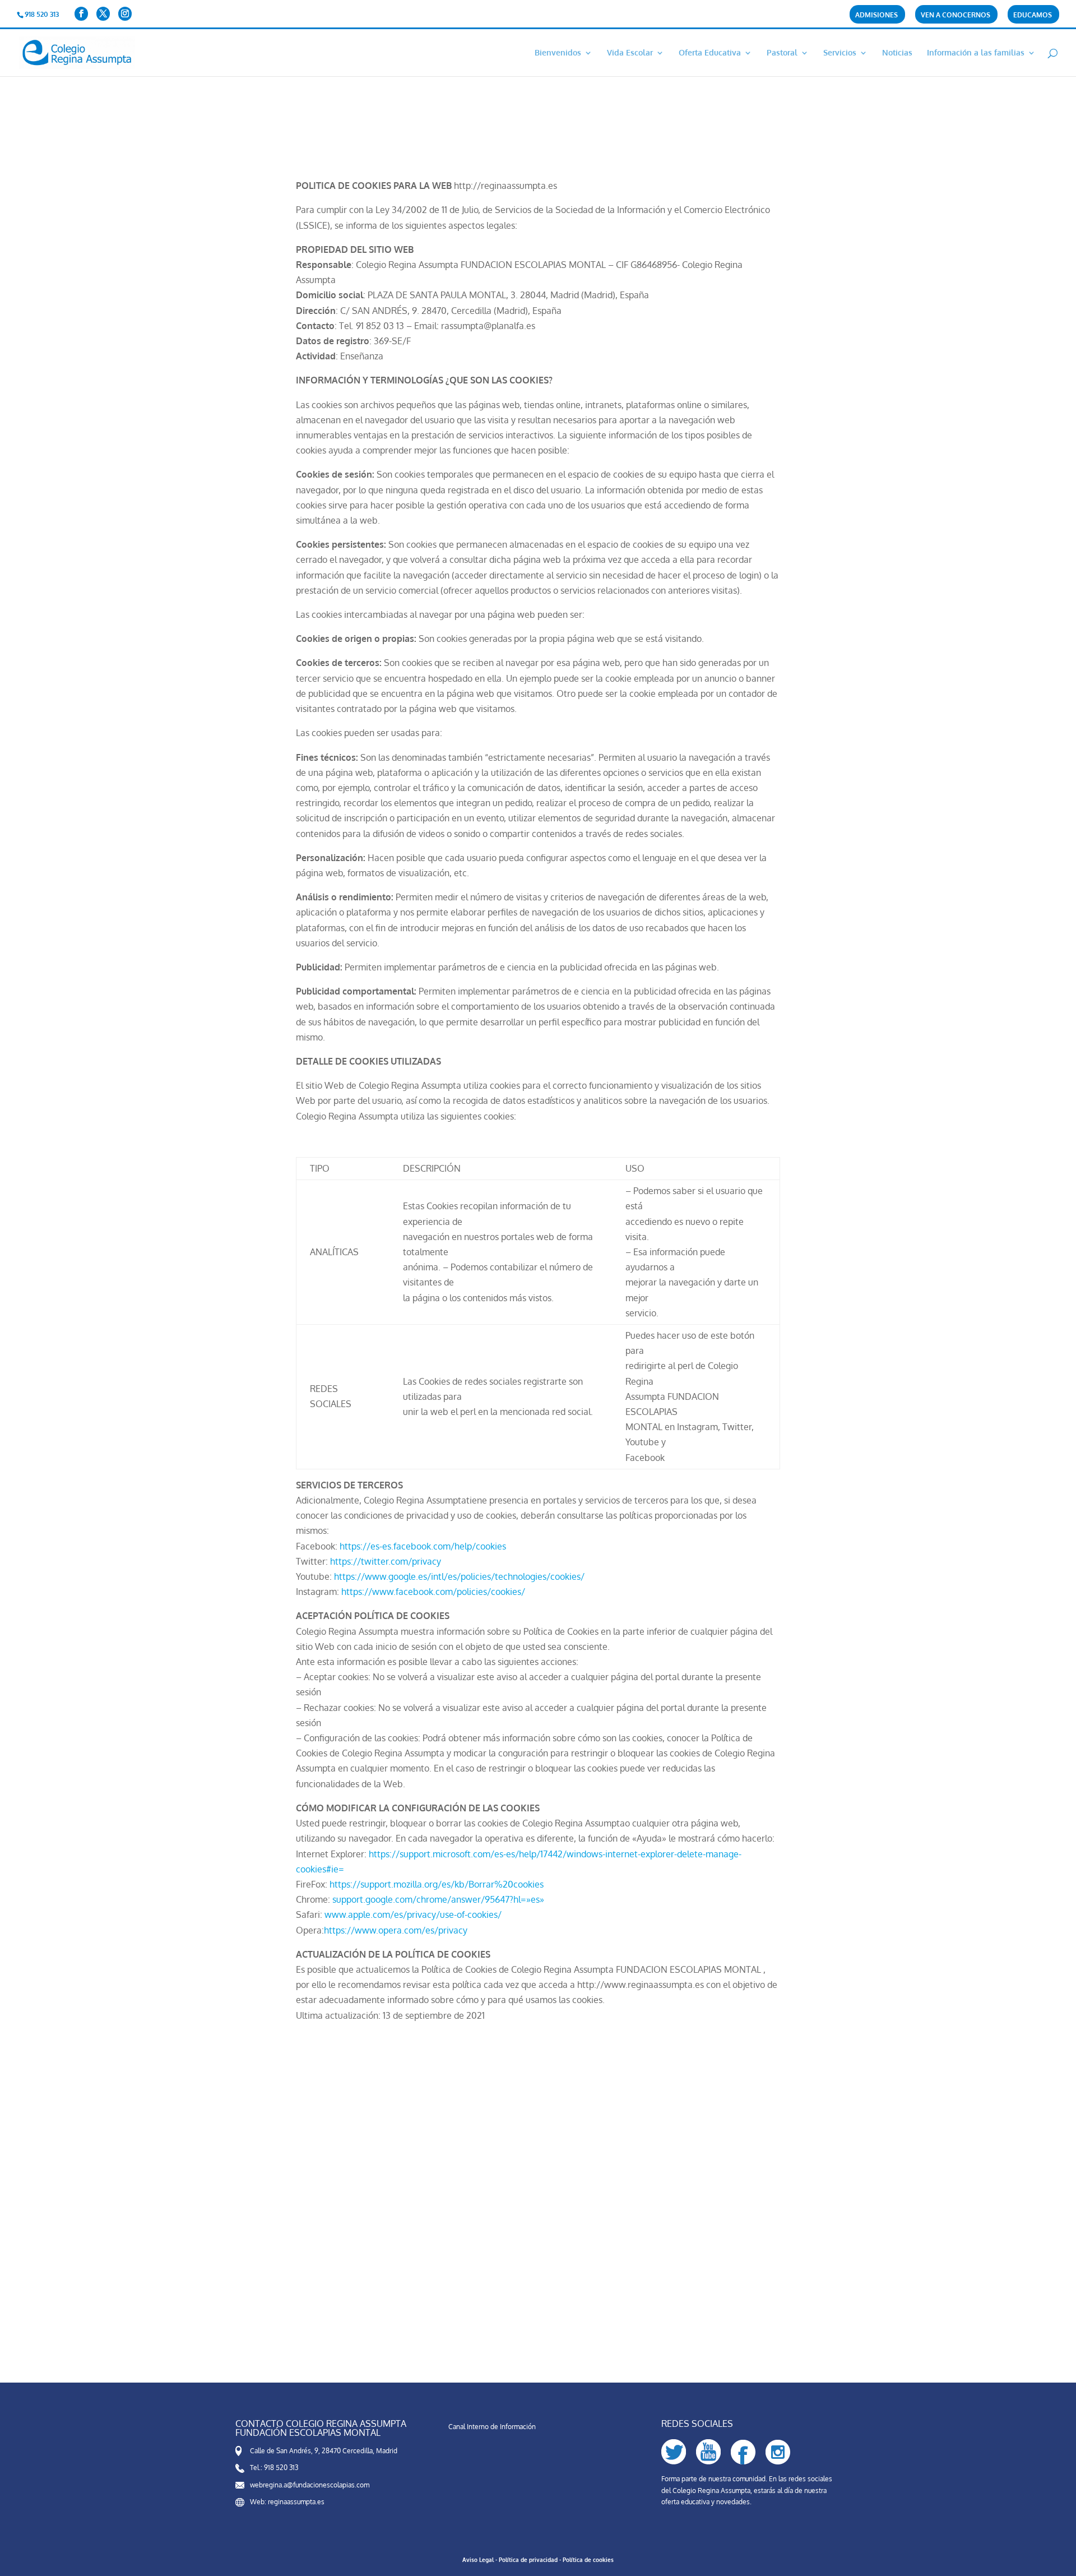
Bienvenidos (558, 53)
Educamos (1033, 15)
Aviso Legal (478, 2560)
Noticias (897, 53)
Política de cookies (588, 2560)
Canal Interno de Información (492, 2427)
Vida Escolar (630, 53)
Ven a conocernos (956, 15)
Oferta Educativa (710, 53)
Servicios (840, 53)
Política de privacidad (528, 2560)
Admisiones (876, 15)
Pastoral (782, 53)
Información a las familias (976, 53)
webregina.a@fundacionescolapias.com (310, 2485)
